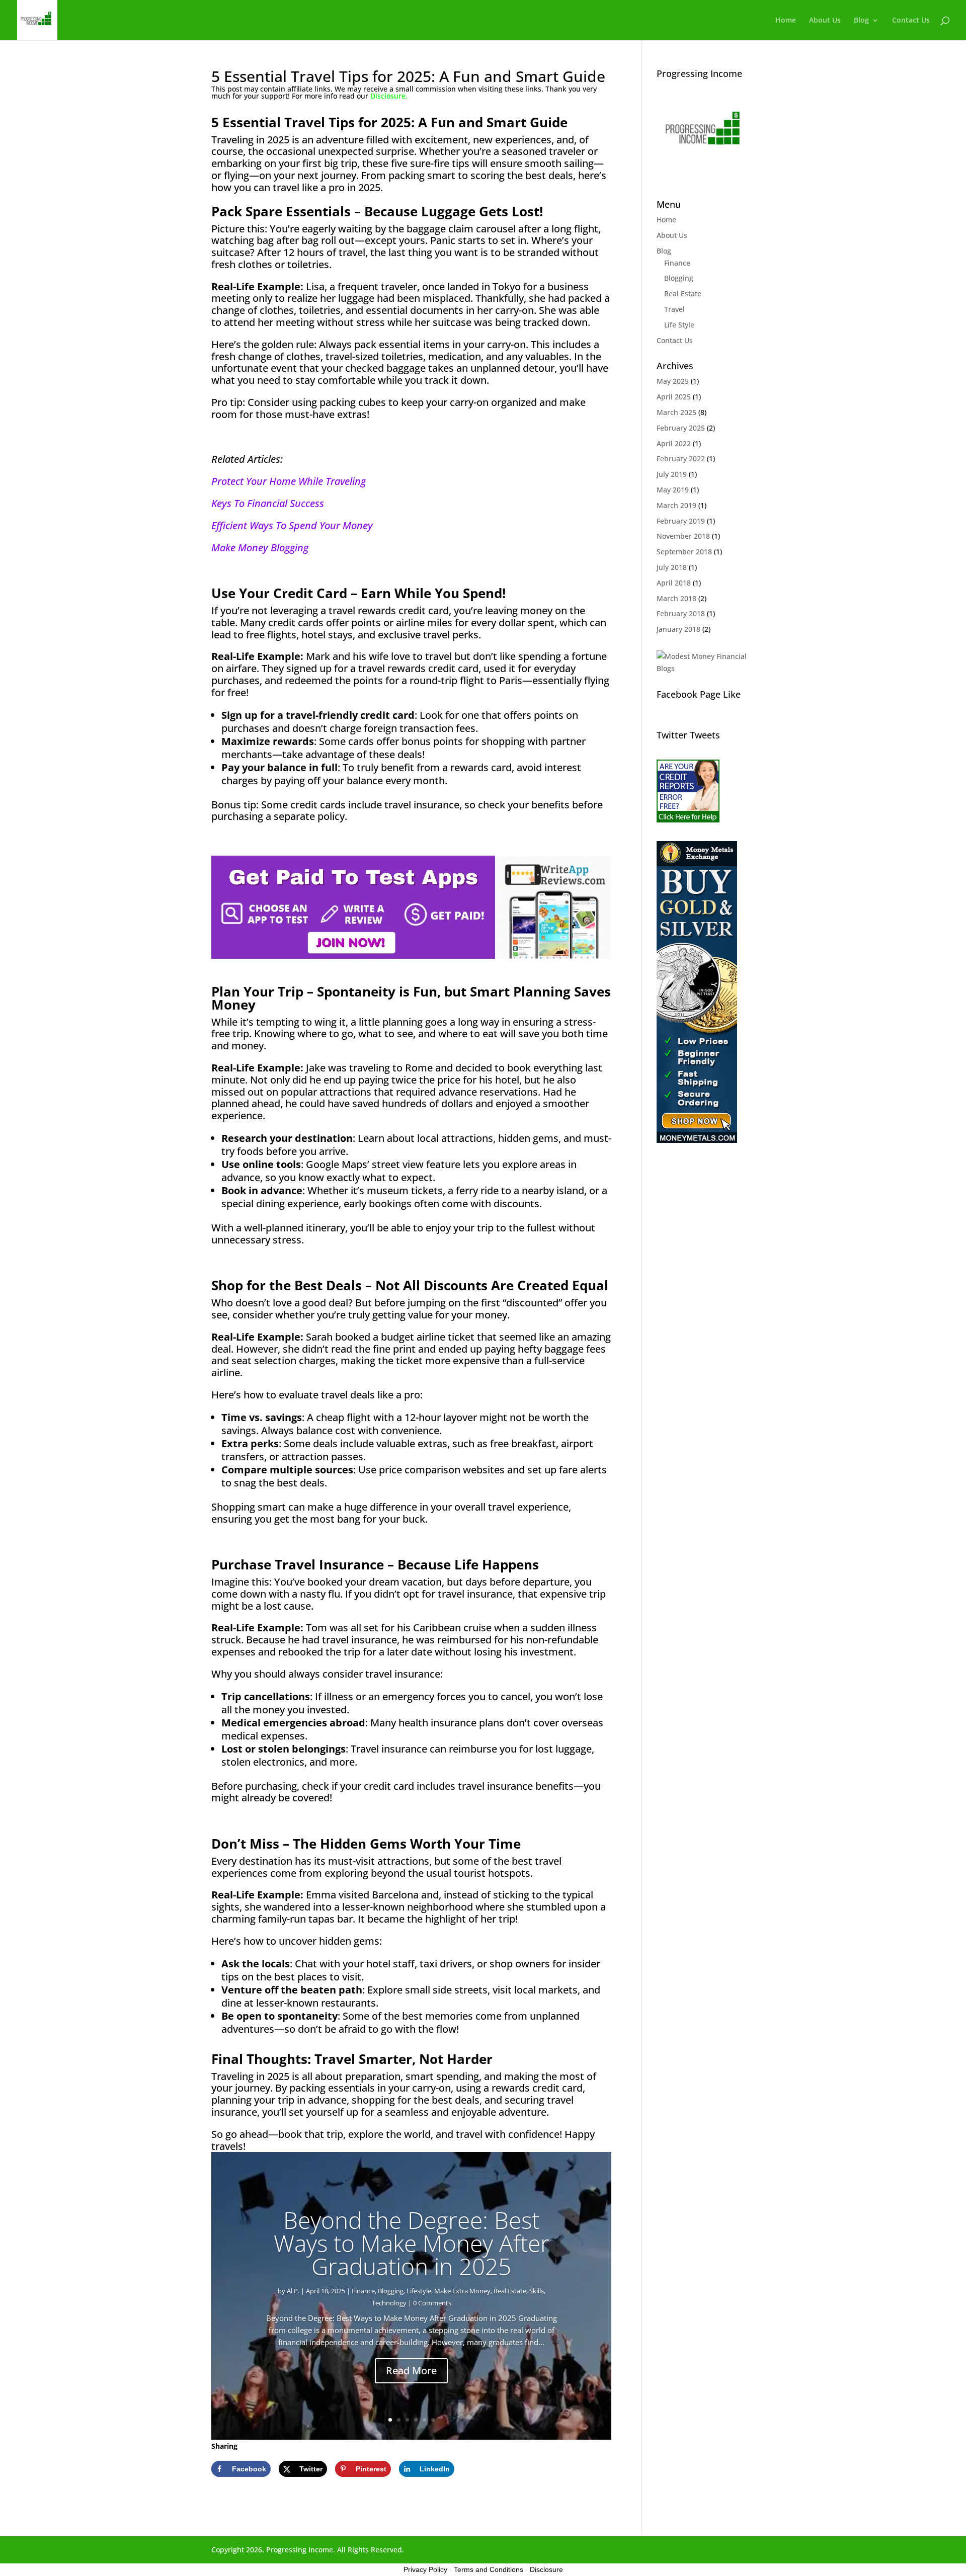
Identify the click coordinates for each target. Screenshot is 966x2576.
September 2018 (684, 552)
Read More (411, 2371)
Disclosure (546, 2569)
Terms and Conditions (489, 2569)
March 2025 (676, 412)
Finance (363, 2291)
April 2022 (674, 443)
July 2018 (672, 567)
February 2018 (681, 613)
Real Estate (510, 2291)
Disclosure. (389, 96)
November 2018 (683, 536)
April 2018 (674, 583)
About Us (825, 21)
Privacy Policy (425, 2569)
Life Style (679, 325)
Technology (389, 2303)
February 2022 (681, 459)
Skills (537, 2291)
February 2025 (681, 428)
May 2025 (673, 381)
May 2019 (673, 490)
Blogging (391, 2291)
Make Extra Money (462, 2291)
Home (786, 21)
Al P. (293, 2291)
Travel (674, 309)
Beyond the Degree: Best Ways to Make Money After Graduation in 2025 (412, 2243)
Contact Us (911, 21)
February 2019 (681, 521)
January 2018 (678, 629)
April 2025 (674, 397)
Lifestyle (419, 2291)
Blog (861, 21)
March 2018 (676, 598)
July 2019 (672, 474)
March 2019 (676, 505)
